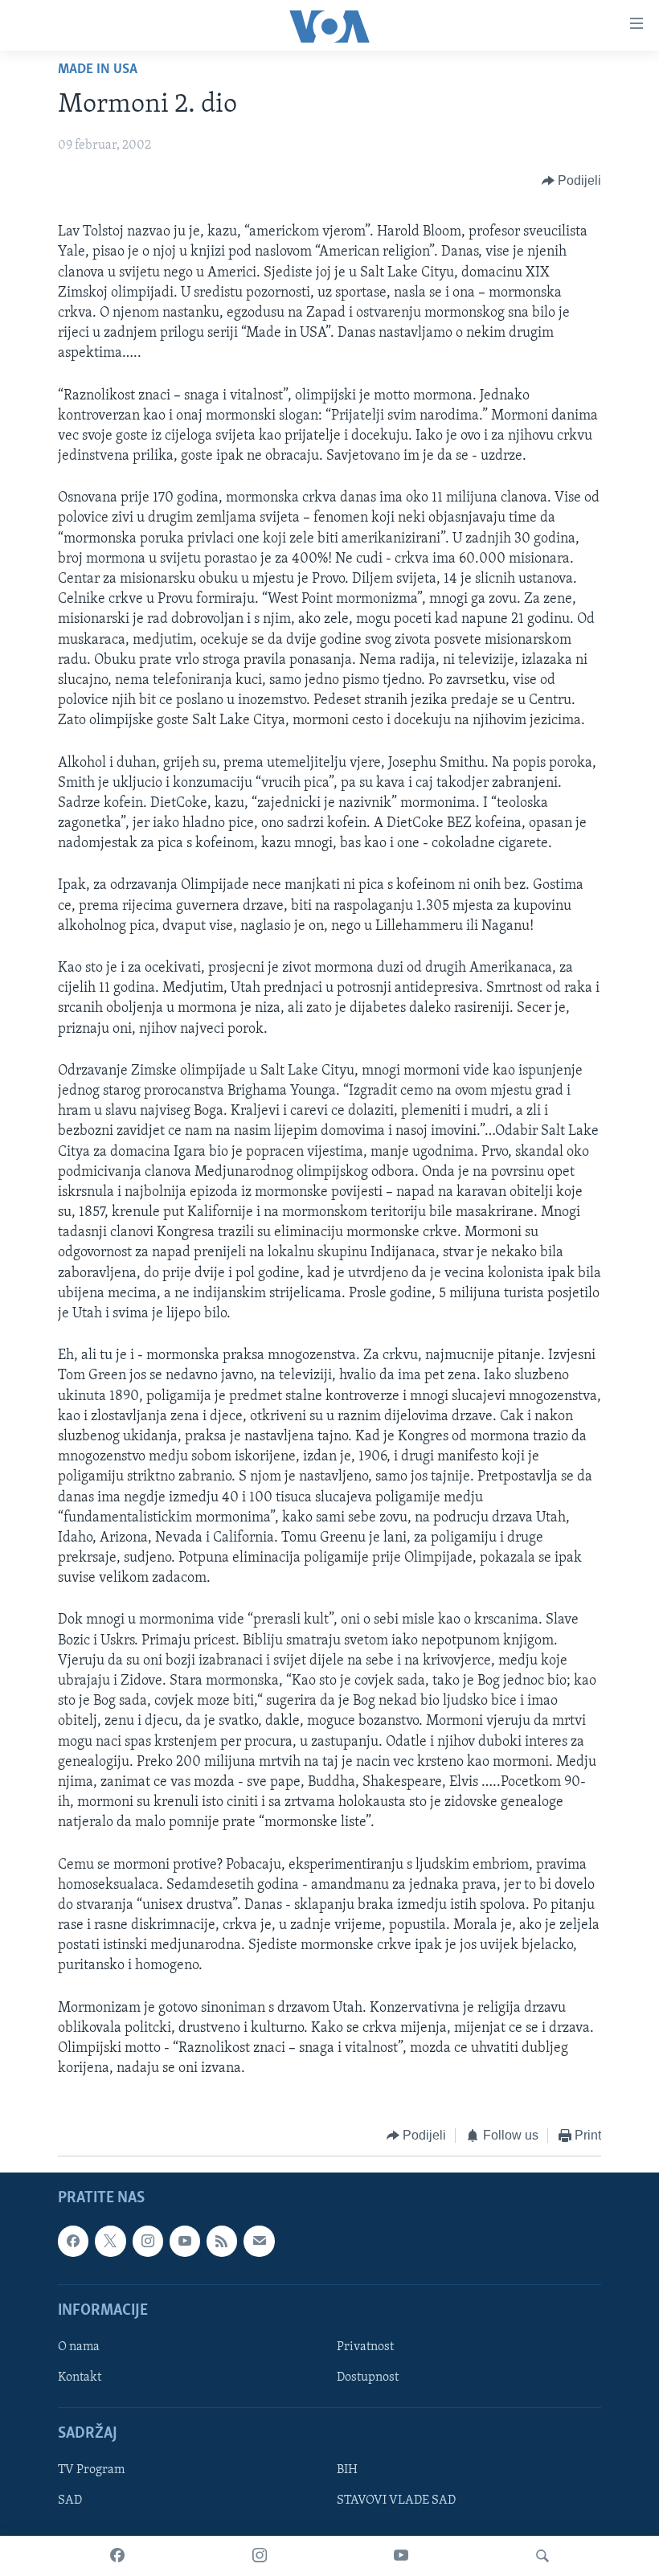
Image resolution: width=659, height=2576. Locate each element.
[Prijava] (259, 2241)
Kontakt (80, 2377)
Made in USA (98, 70)
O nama (79, 2347)
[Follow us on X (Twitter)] (110, 2241)
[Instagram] (260, 2556)
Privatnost (365, 2347)
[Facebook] (117, 2556)
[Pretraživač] (542, 2556)
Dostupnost (368, 2377)
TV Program (91, 2470)
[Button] (572, 181)
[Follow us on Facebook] (73, 2241)
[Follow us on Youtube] (185, 2241)
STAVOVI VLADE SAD (396, 2500)
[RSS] (222, 2241)
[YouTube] (401, 2556)
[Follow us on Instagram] (148, 2241)
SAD (70, 2500)
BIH (347, 2470)
